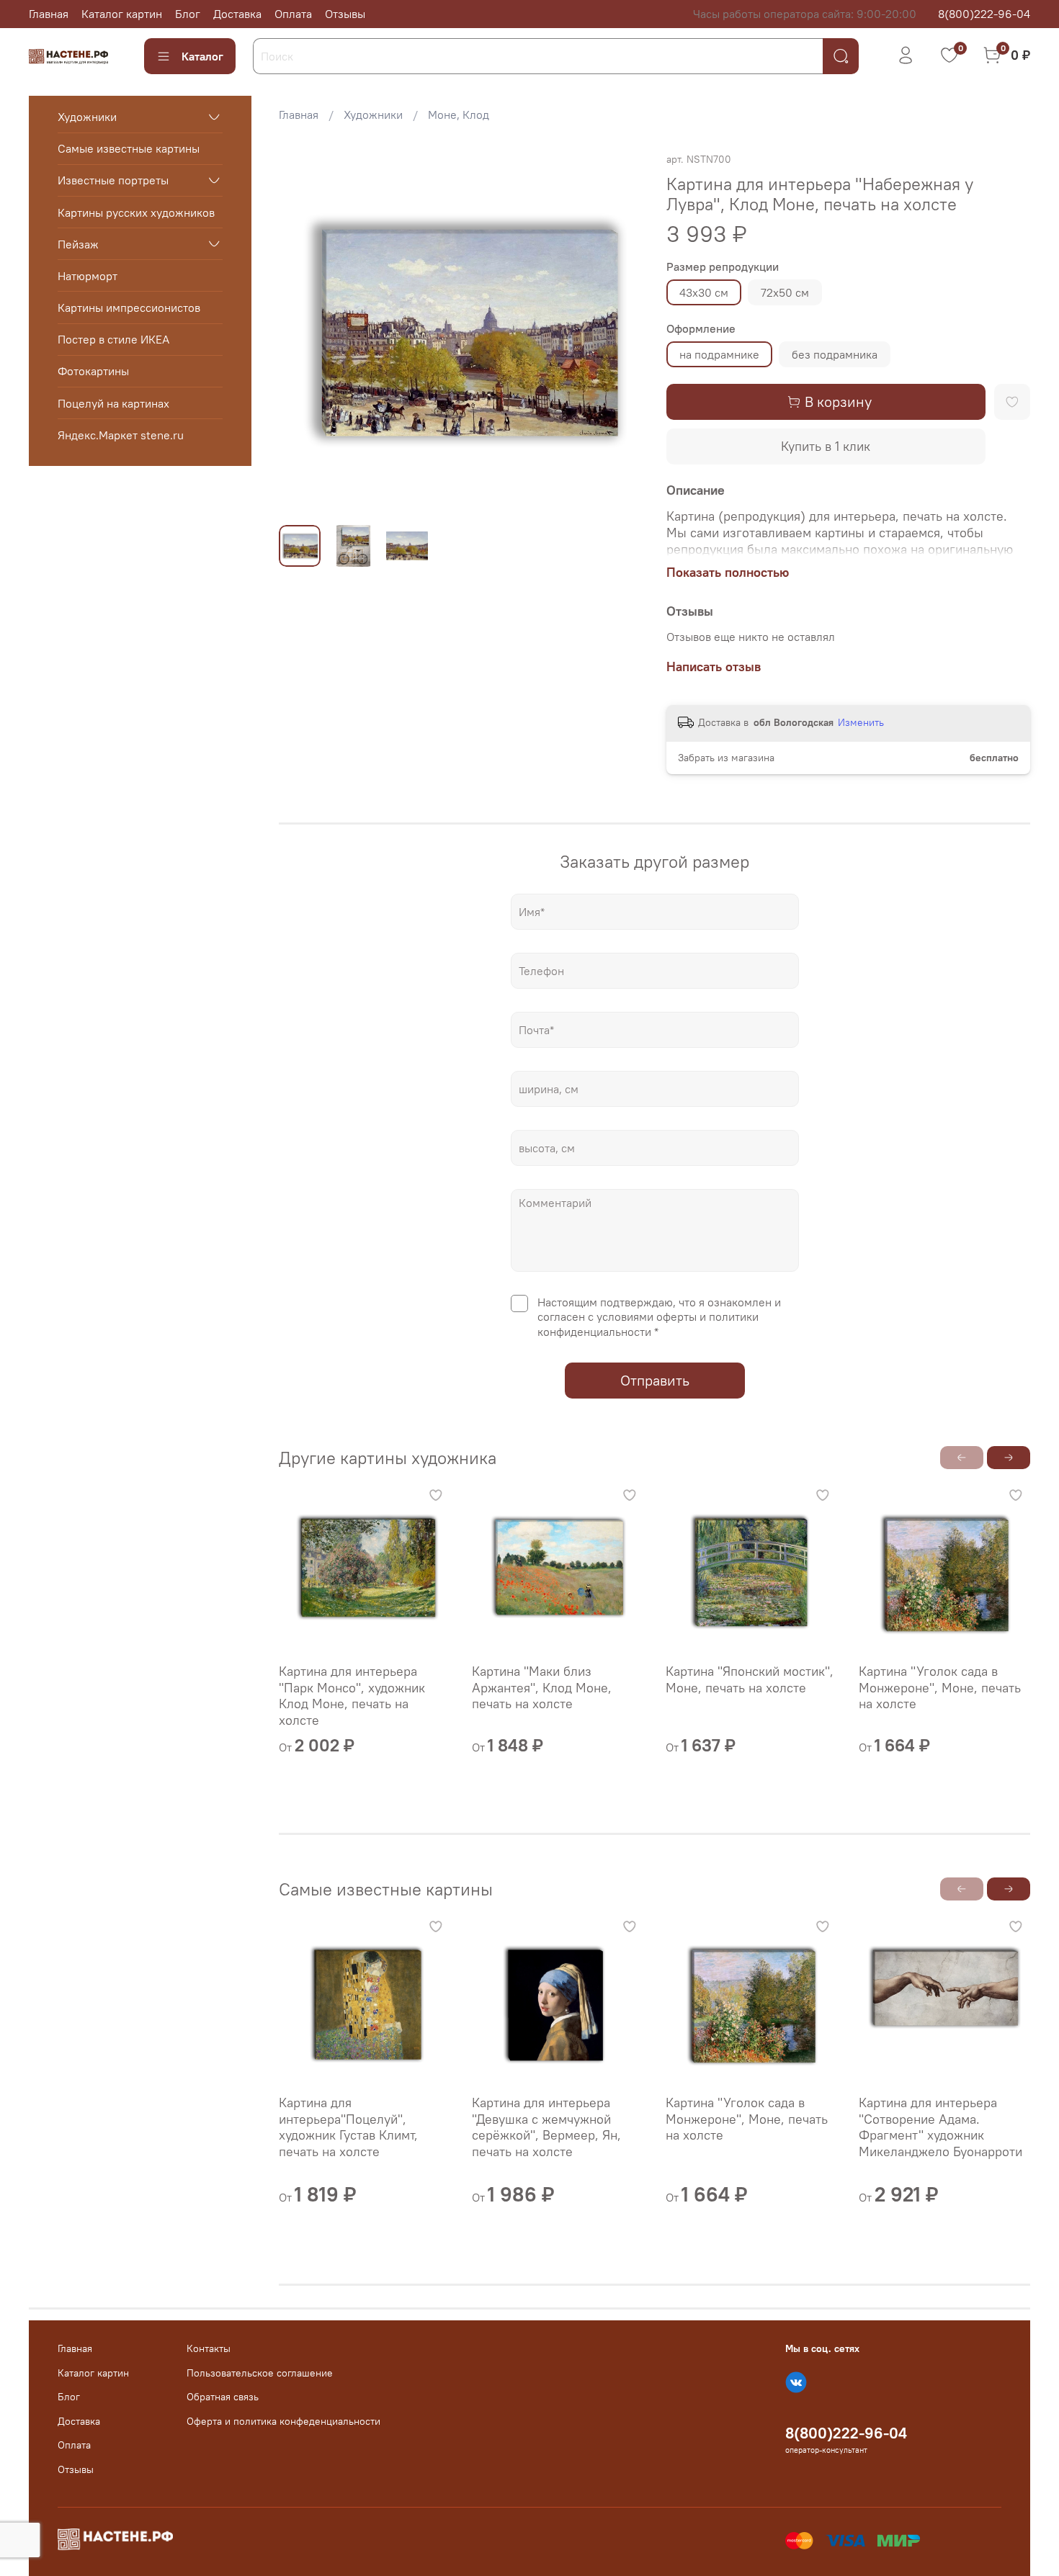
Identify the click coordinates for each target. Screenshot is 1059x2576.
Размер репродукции (723, 267)
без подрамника (835, 354)
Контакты (209, 2348)
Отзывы (345, 14)
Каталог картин (122, 14)
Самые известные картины (129, 148)
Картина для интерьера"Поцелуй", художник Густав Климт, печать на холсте (348, 2127)
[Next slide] (620, 332)
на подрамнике (719, 354)
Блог (188, 14)
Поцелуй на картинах (113, 403)
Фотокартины (93, 371)
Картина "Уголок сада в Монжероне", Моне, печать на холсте (940, 1687)
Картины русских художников (136, 212)
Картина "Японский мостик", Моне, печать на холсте (750, 1679)
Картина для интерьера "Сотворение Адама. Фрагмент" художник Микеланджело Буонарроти (940, 2127)
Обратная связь (223, 2397)
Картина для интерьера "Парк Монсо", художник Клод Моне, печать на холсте (352, 1696)
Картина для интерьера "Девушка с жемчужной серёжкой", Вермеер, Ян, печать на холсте (547, 2127)
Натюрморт (88, 276)
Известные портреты (113, 180)
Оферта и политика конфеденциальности (283, 2421)
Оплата (293, 14)
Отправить (655, 1380)
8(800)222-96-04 (984, 14)
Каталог (202, 56)
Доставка (237, 14)
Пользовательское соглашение (260, 2373)
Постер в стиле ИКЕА (113, 339)
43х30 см (704, 292)
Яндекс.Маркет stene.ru (121, 435)
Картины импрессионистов (129, 308)
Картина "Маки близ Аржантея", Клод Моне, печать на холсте (542, 1687)
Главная (49, 14)
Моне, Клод (459, 115)
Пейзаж (78, 243)
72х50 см (785, 292)
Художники (373, 115)
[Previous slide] (302, 332)
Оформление (701, 329)
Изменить (861, 722)
